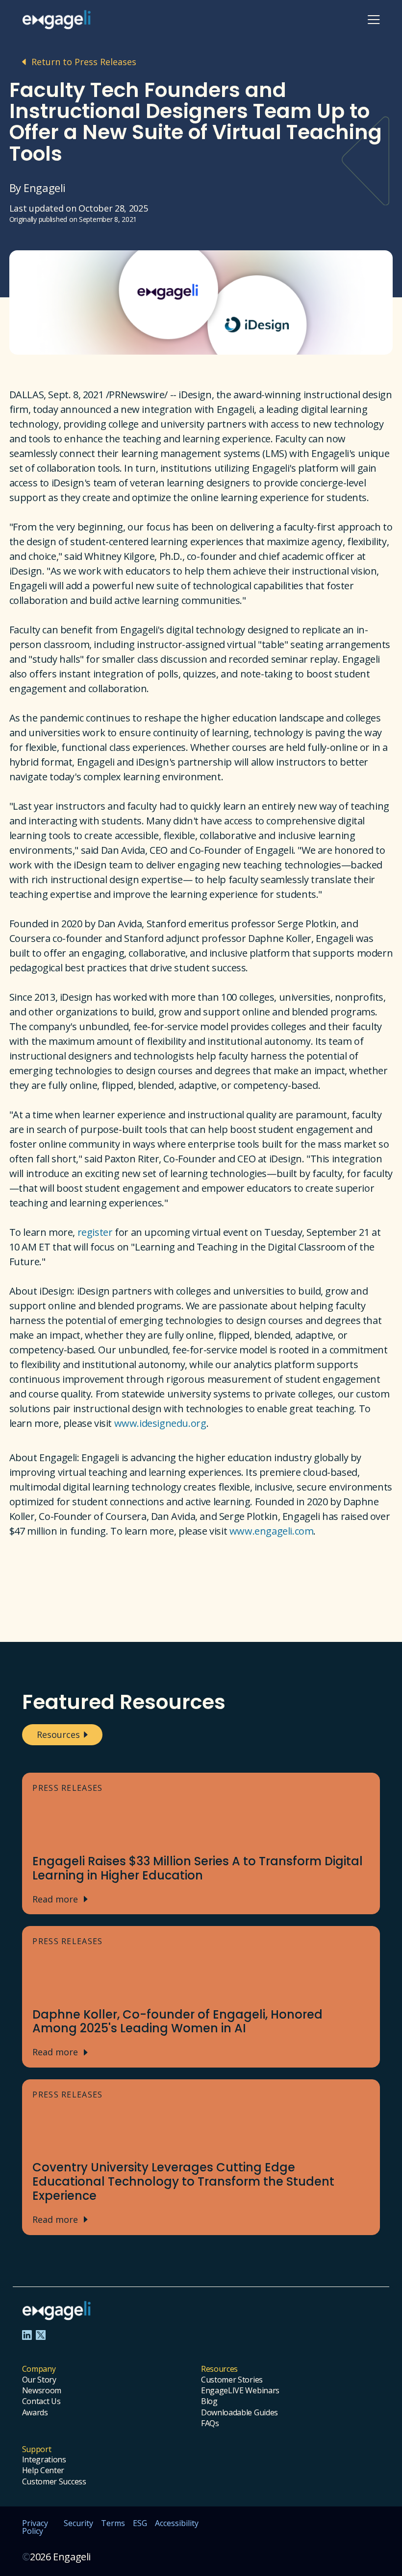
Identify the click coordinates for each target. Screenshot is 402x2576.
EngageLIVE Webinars (240, 2390)
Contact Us (41, 2401)
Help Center (43, 2470)
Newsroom (42, 2390)
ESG (140, 2524)
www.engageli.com (272, 1531)
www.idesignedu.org (160, 1423)
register (95, 1232)
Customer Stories (232, 2380)
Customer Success (54, 2481)
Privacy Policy (35, 2527)
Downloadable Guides (239, 2412)
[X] (41, 2335)
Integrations (44, 2459)
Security (78, 2524)
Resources (58, 1734)
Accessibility (177, 2524)
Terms (113, 2524)
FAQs (210, 2423)
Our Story (39, 2380)
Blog (209, 2401)
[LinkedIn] (27, 2335)
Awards (35, 2412)
